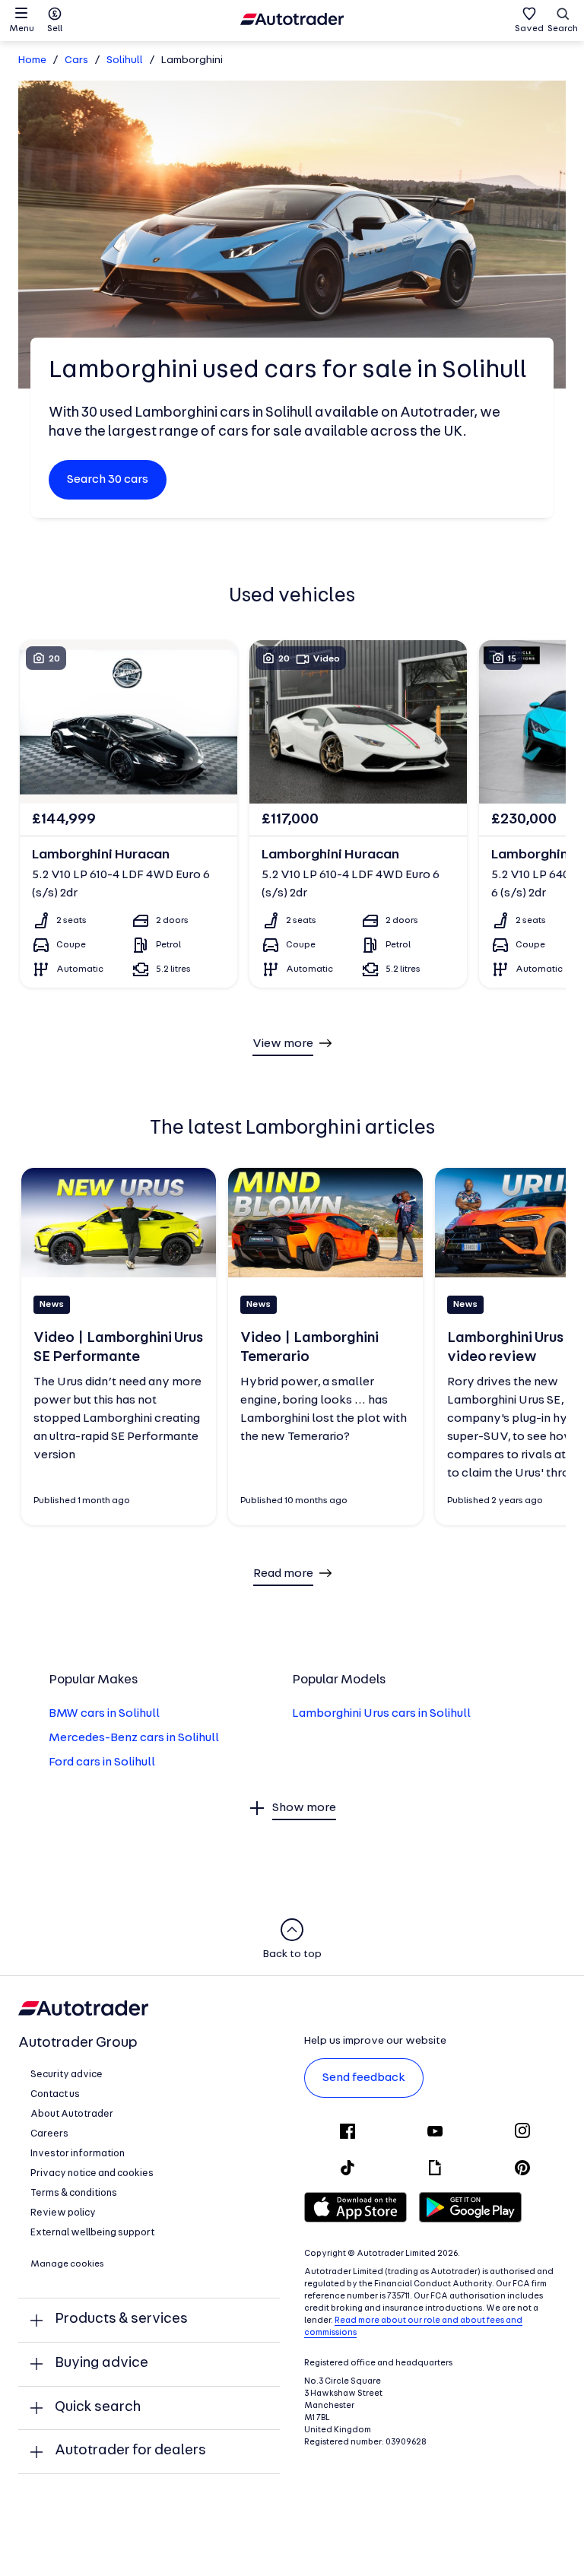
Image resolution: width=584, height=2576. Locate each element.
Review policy (63, 2213)
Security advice (67, 2075)
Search (563, 29)
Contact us (55, 2094)
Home (32, 60)
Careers (49, 2134)
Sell (55, 29)
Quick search (98, 2408)
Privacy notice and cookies (92, 2173)
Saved (529, 29)
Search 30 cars (108, 480)
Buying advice (102, 2363)
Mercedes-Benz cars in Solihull (134, 1738)
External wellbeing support (92, 2233)
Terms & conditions (74, 2193)
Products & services (121, 2319)
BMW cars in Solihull (104, 1714)
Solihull (125, 60)
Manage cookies (67, 2264)
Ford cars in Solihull (102, 1762)
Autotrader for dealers (130, 2451)
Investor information (78, 2154)
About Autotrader (72, 2114)
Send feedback (364, 2078)
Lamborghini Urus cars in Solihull (381, 1714)
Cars (76, 60)
